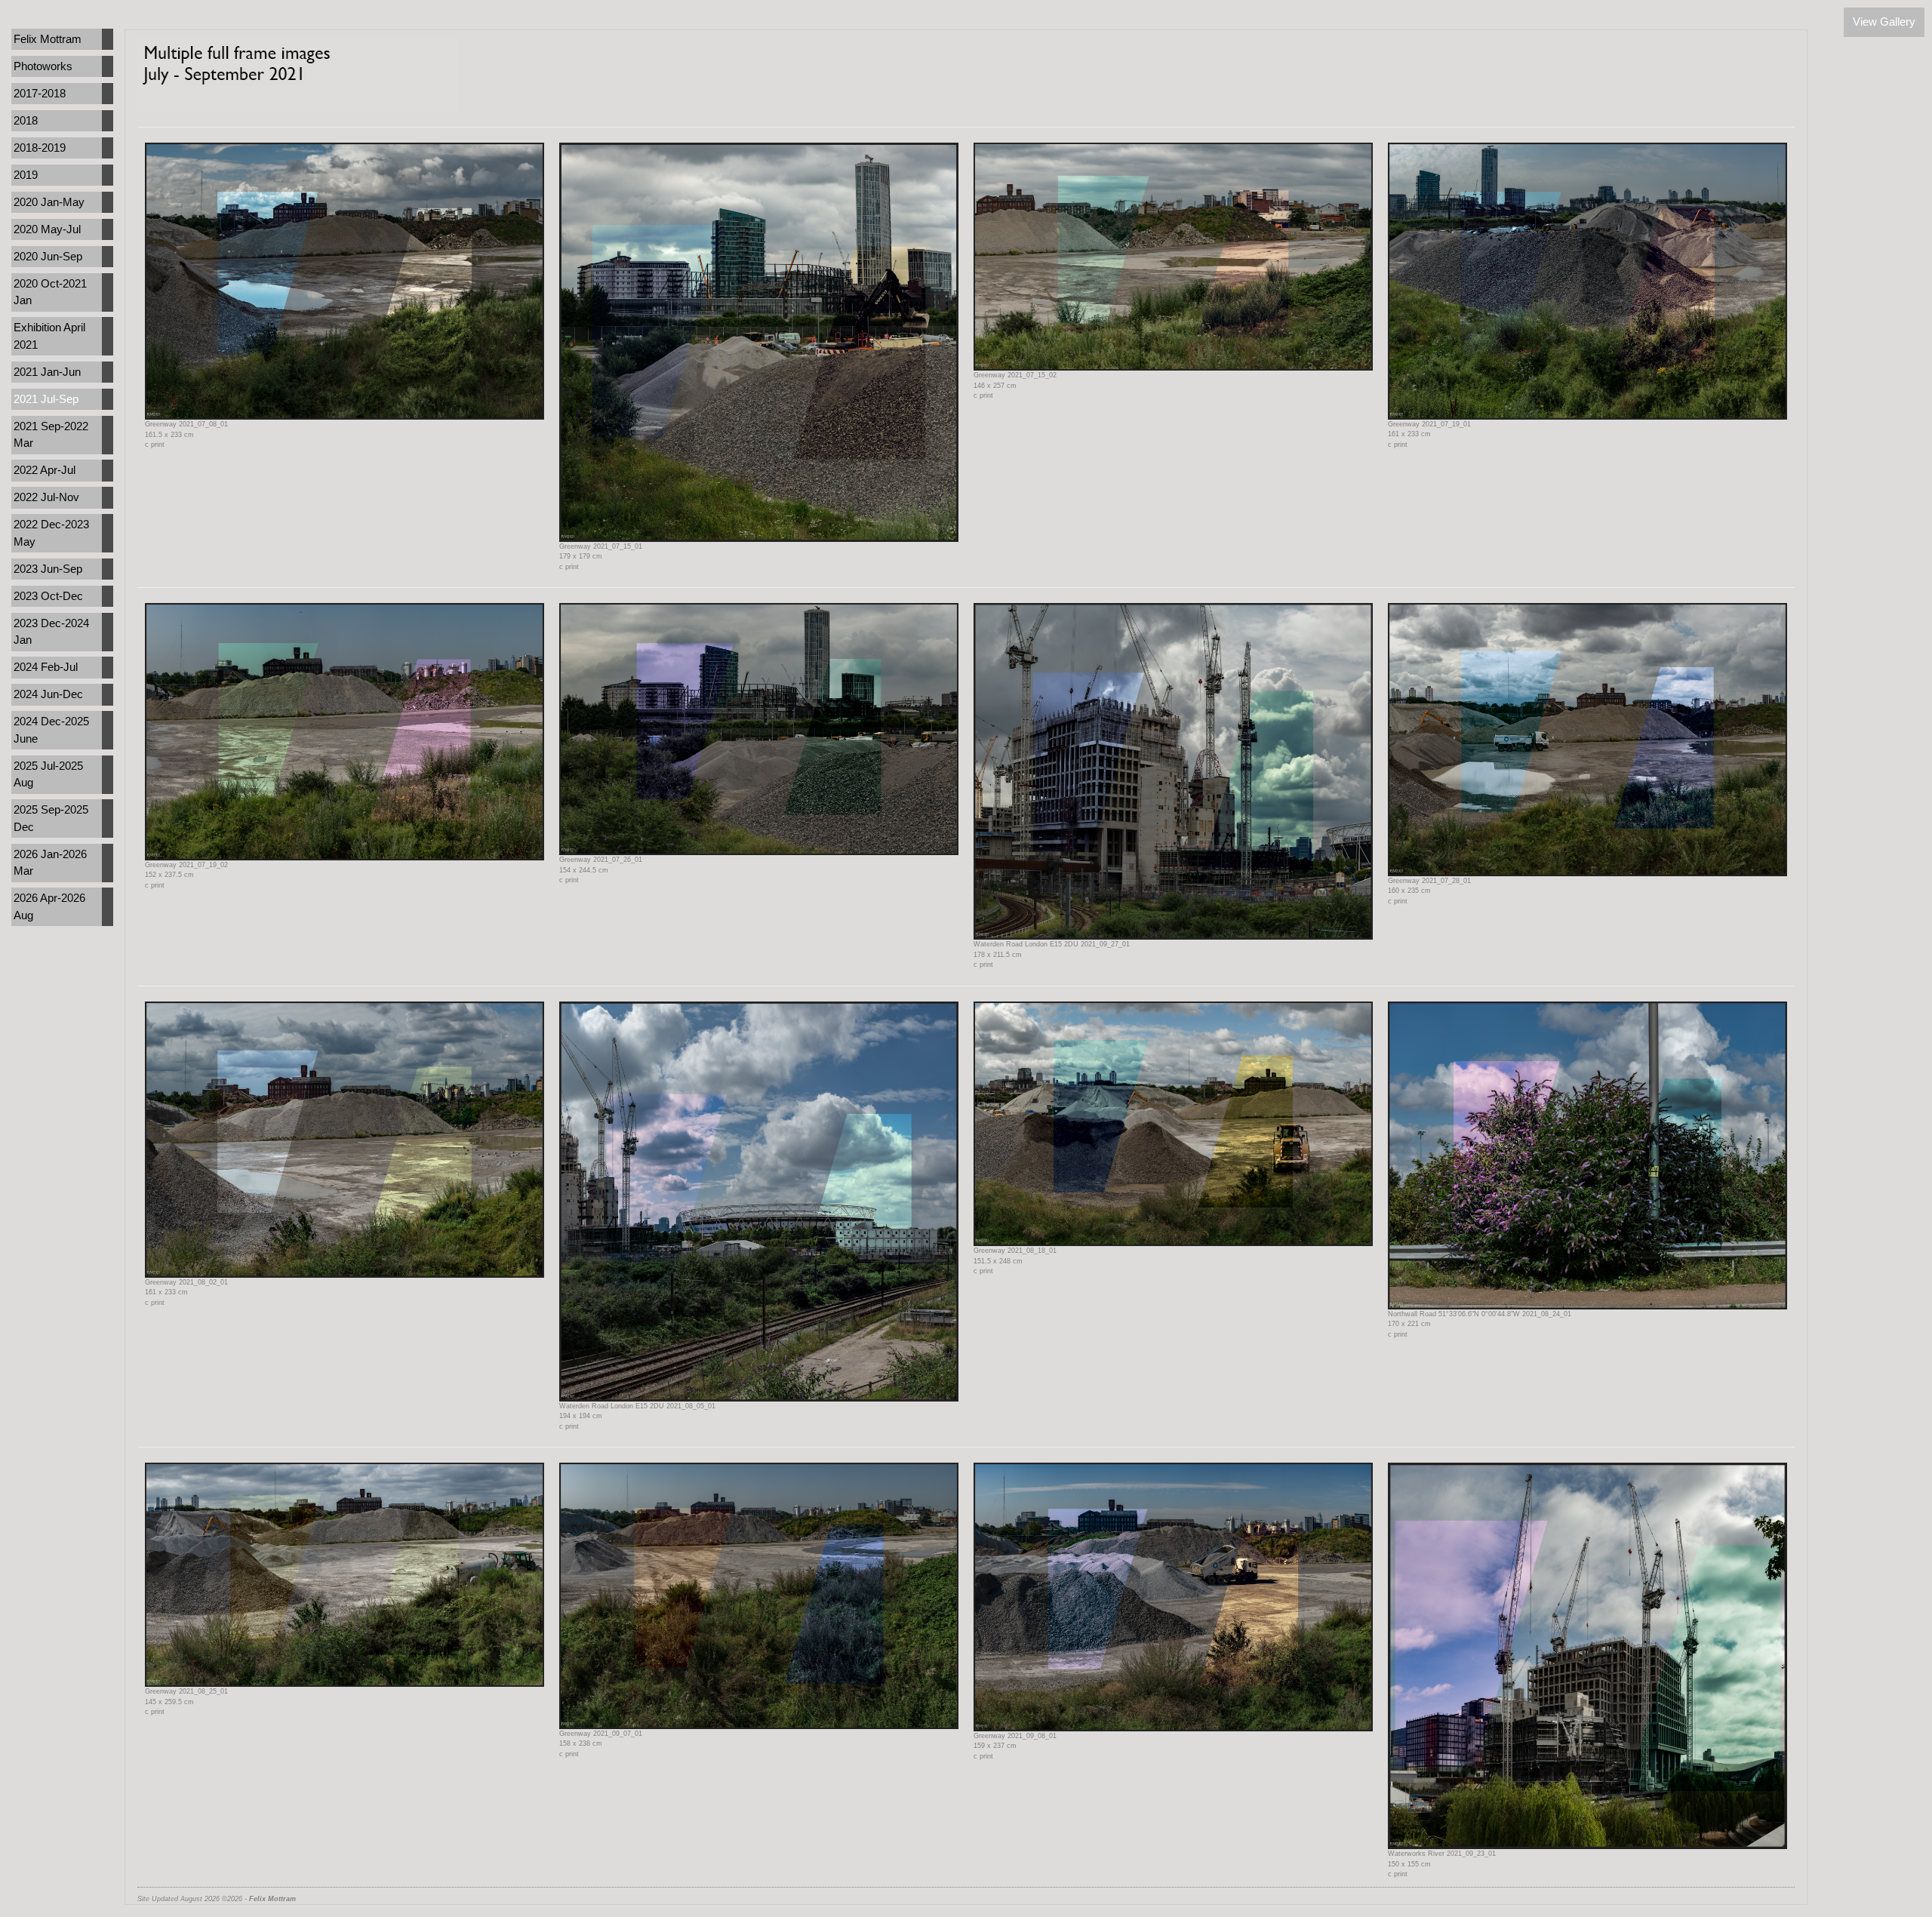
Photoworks (43, 66)
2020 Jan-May (49, 202)
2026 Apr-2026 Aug (49, 906)
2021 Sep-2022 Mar (51, 435)
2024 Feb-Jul (46, 667)
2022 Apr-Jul (45, 470)
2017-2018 (40, 93)
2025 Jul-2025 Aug (48, 774)
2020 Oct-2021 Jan (50, 292)
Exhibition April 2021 (49, 336)
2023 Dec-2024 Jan (51, 632)
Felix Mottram (48, 39)
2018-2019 (40, 148)
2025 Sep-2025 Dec (51, 818)
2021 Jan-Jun (47, 372)
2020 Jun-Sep (48, 256)
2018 (26, 120)
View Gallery (1884, 22)
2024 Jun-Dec (48, 694)
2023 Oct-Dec (48, 596)
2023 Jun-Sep (48, 569)
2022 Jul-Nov (46, 497)
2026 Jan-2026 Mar (50, 863)
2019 (26, 175)
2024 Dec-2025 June (51, 730)
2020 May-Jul (47, 229)
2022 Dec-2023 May (51, 533)
